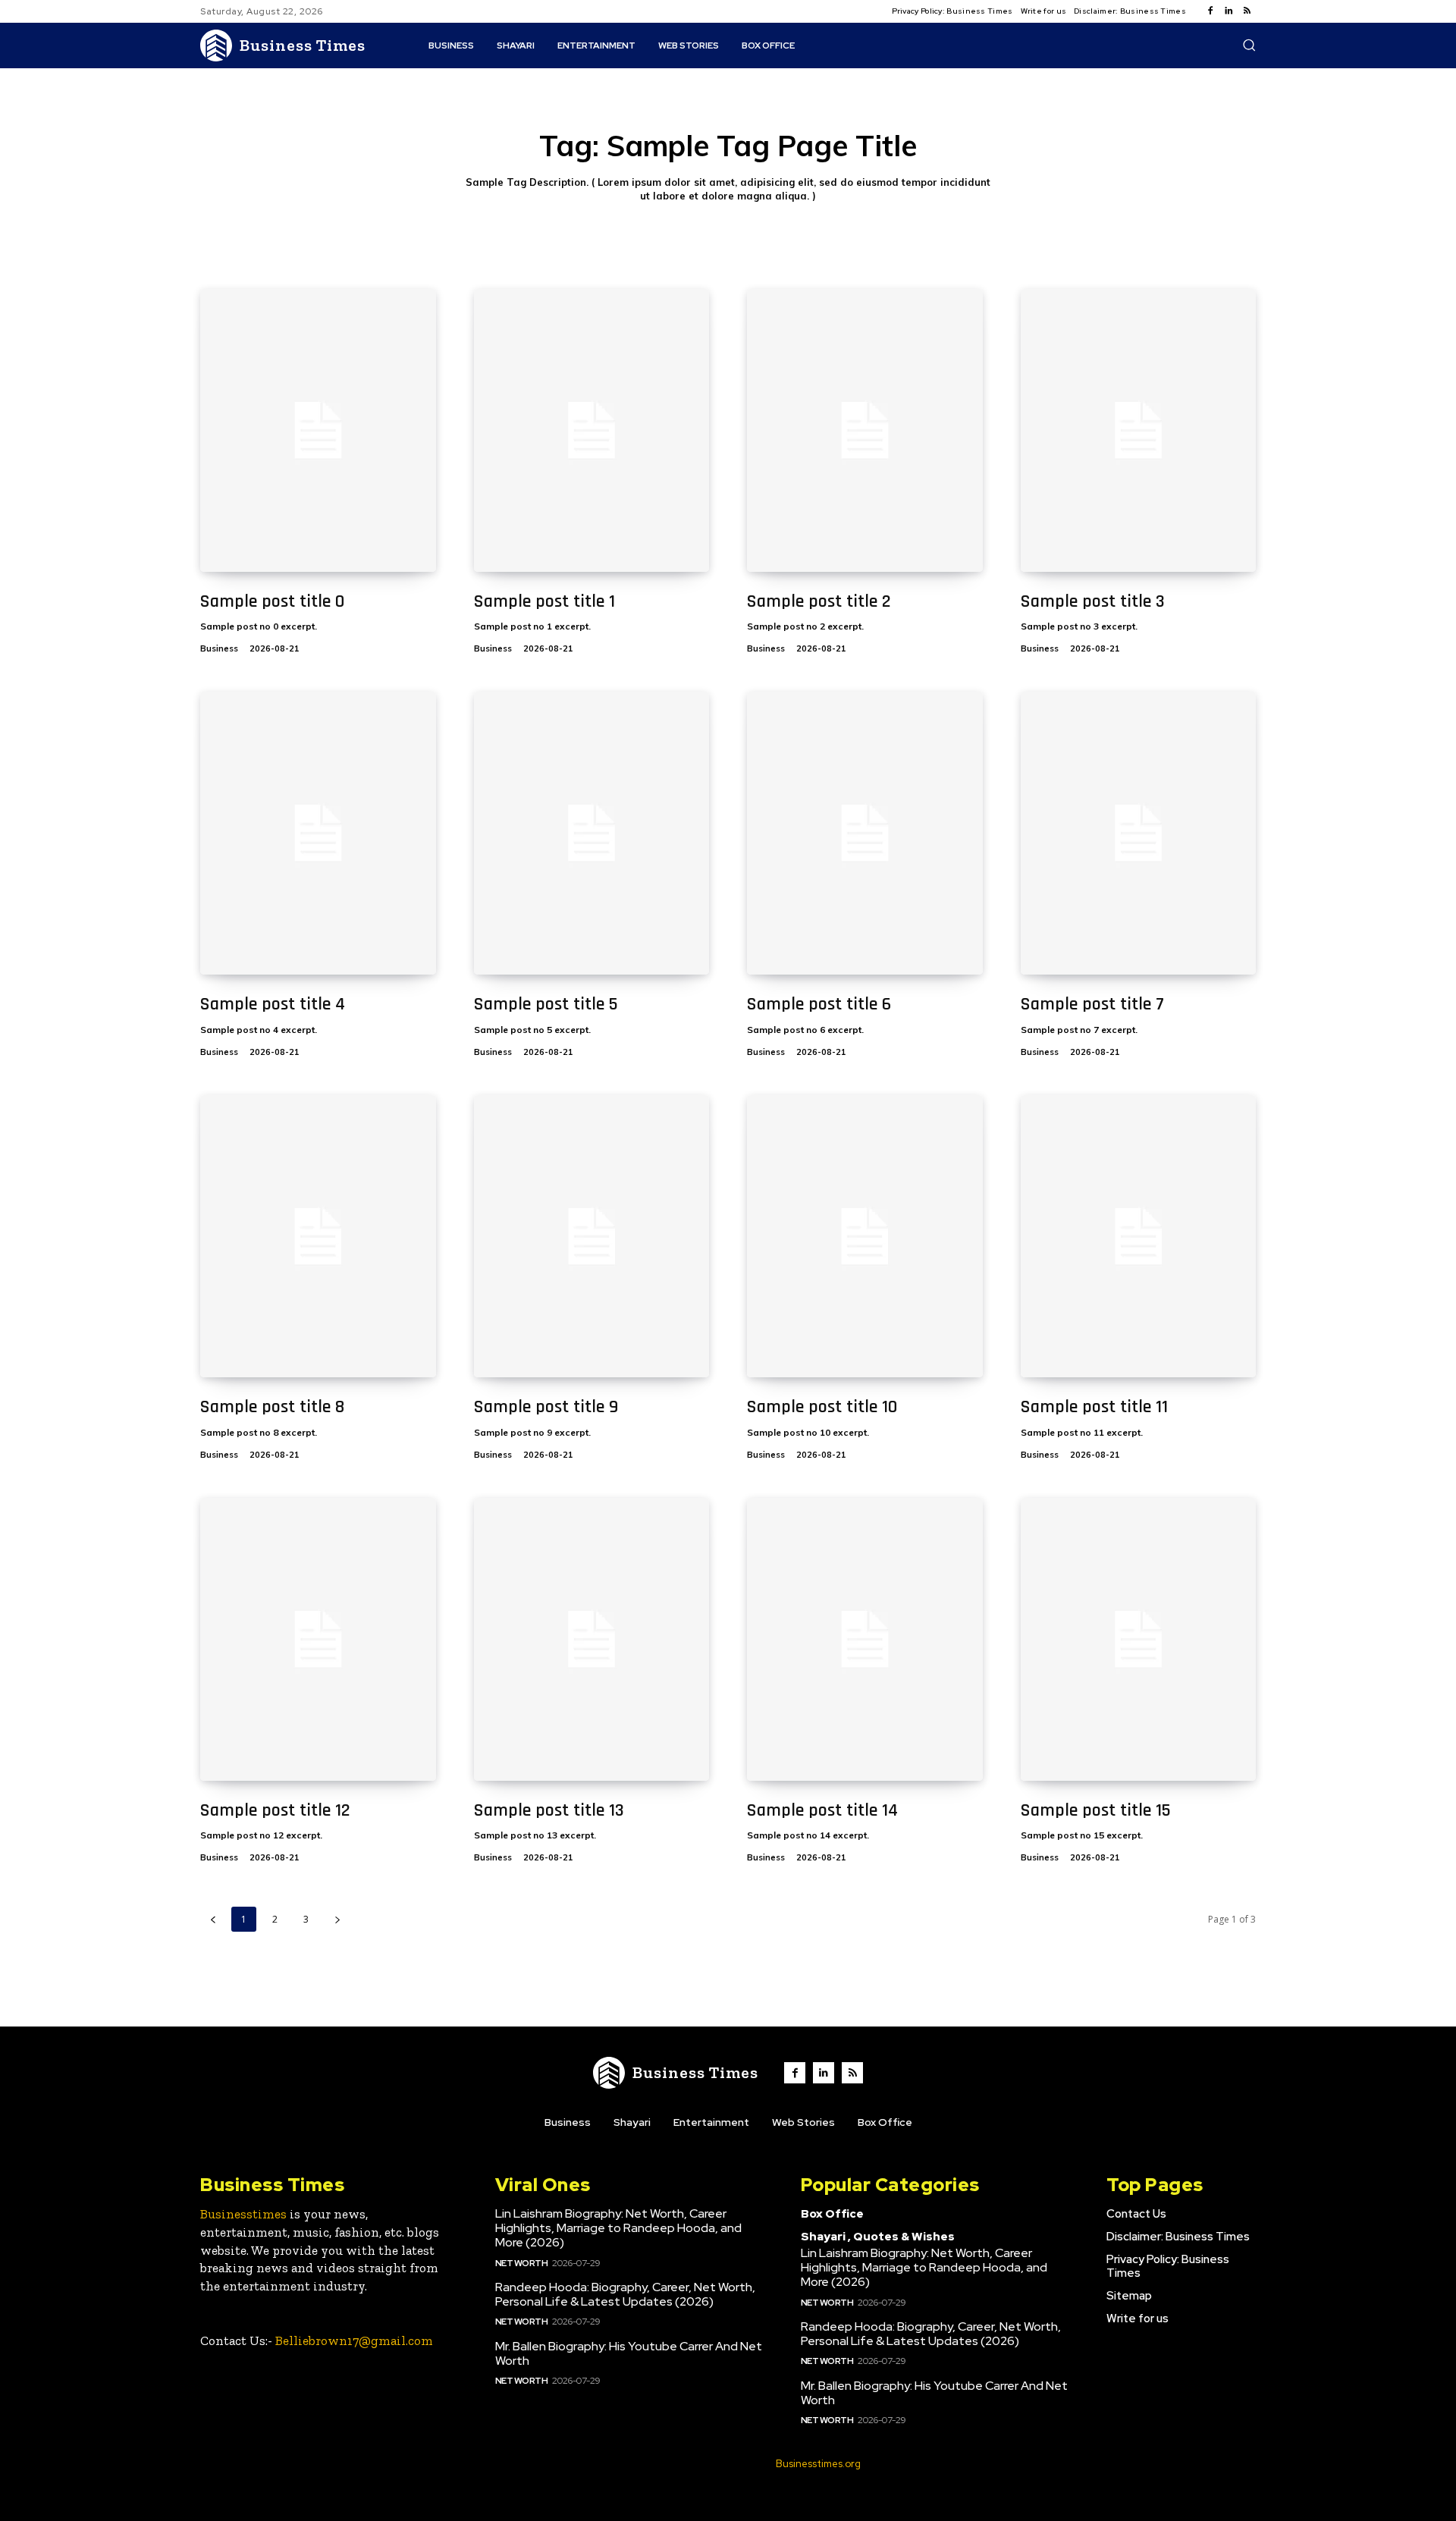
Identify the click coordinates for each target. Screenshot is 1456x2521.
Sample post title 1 (544, 601)
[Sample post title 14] (865, 1639)
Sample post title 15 (1096, 1810)
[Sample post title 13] (592, 1639)
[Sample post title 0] (318, 430)
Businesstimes (243, 2214)
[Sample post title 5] (592, 833)
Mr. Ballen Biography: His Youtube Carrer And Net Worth (629, 2353)
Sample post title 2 (819, 601)
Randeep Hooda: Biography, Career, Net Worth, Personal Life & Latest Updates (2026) (625, 2294)
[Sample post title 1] (592, 430)
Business (219, 648)
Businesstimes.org (818, 2464)
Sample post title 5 (546, 1004)
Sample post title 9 (546, 1407)
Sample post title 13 (549, 1810)
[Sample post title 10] (865, 1237)
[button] (1249, 45)
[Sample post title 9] (592, 1237)
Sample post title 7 (1092, 1004)
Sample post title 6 (819, 1004)
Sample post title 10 (822, 1407)
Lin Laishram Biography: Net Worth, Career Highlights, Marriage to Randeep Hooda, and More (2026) (618, 2228)
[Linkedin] (1228, 11)
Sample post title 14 (822, 1810)
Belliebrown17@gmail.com (354, 2340)
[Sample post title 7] (1139, 833)
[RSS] (1247, 11)
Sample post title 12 (275, 1810)
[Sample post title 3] (1139, 430)
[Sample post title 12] (318, 1639)
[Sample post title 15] (1139, 1639)
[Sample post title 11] (1139, 1237)
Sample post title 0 (272, 601)
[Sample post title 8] (318, 1237)
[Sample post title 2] (865, 430)
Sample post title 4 (273, 1004)
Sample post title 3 (1093, 601)
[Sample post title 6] (865, 833)
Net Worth (522, 2263)
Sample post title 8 (272, 1407)
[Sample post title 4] (318, 833)
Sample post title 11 (1094, 1407)
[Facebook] (1210, 11)
